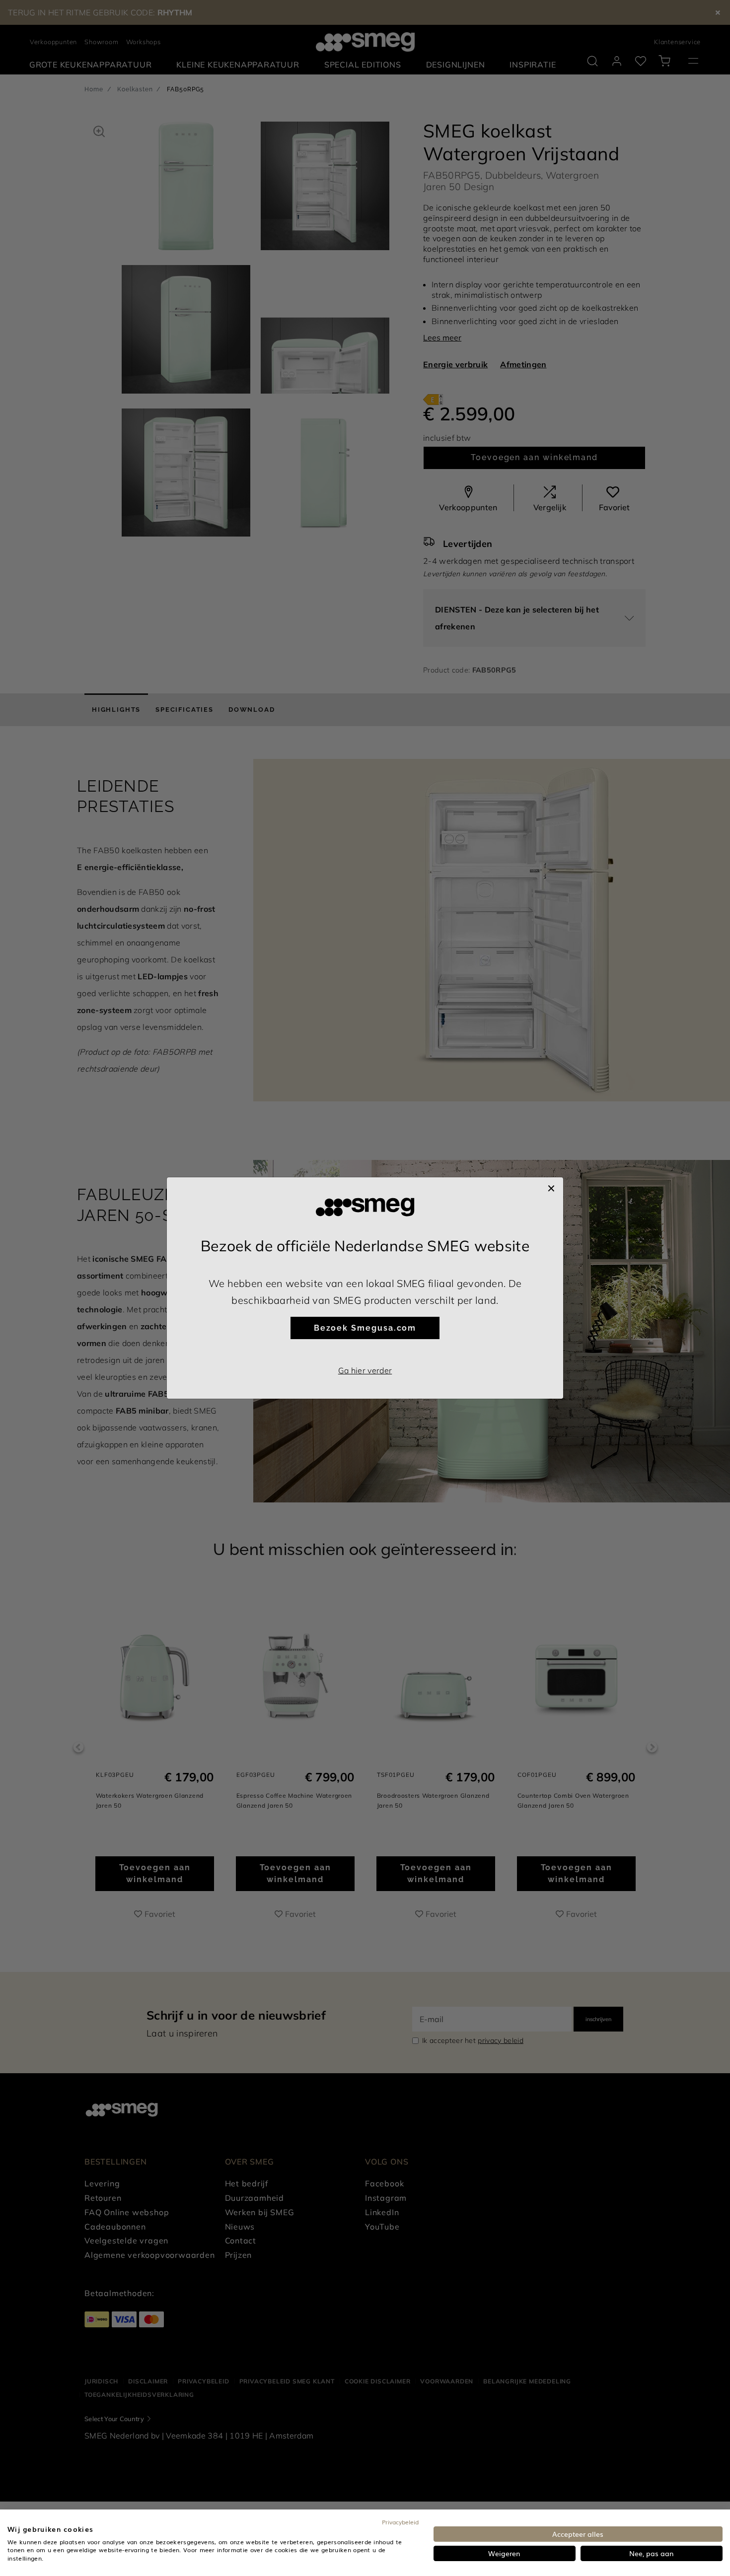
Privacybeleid (400, 2522)
